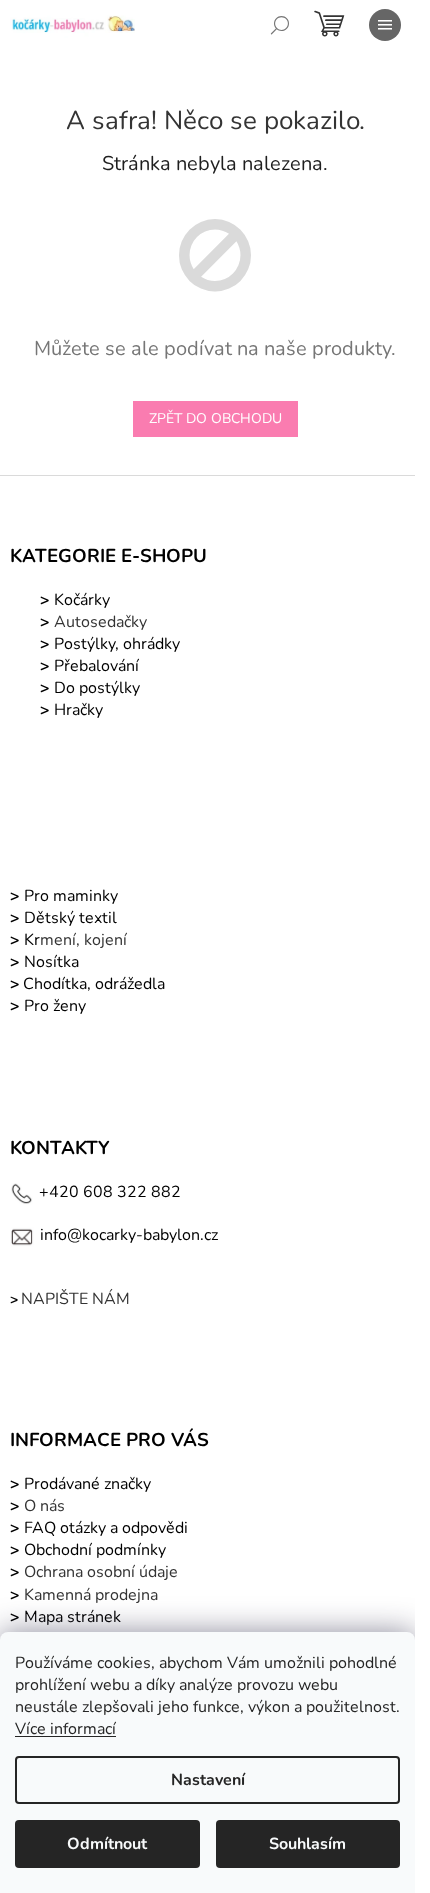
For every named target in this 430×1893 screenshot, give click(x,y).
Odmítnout (107, 1844)
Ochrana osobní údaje (101, 1572)
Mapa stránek (72, 1617)
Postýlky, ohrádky (115, 644)
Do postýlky (97, 688)
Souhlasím (307, 1844)
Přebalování (96, 666)
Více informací (65, 1729)
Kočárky (80, 600)
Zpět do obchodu (215, 418)
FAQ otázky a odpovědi (104, 1528)
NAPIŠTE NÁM (75, 1299)
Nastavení (208, 1780)
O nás (44, 1506)
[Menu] (385, 25)
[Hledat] (280, 25)
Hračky (78, 710)
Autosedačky (100, 622)
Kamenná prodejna (91, 1595)
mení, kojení (73, 940)
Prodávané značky (85, 1484)
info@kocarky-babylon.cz (129, 1235)
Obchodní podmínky (95, 1550)
